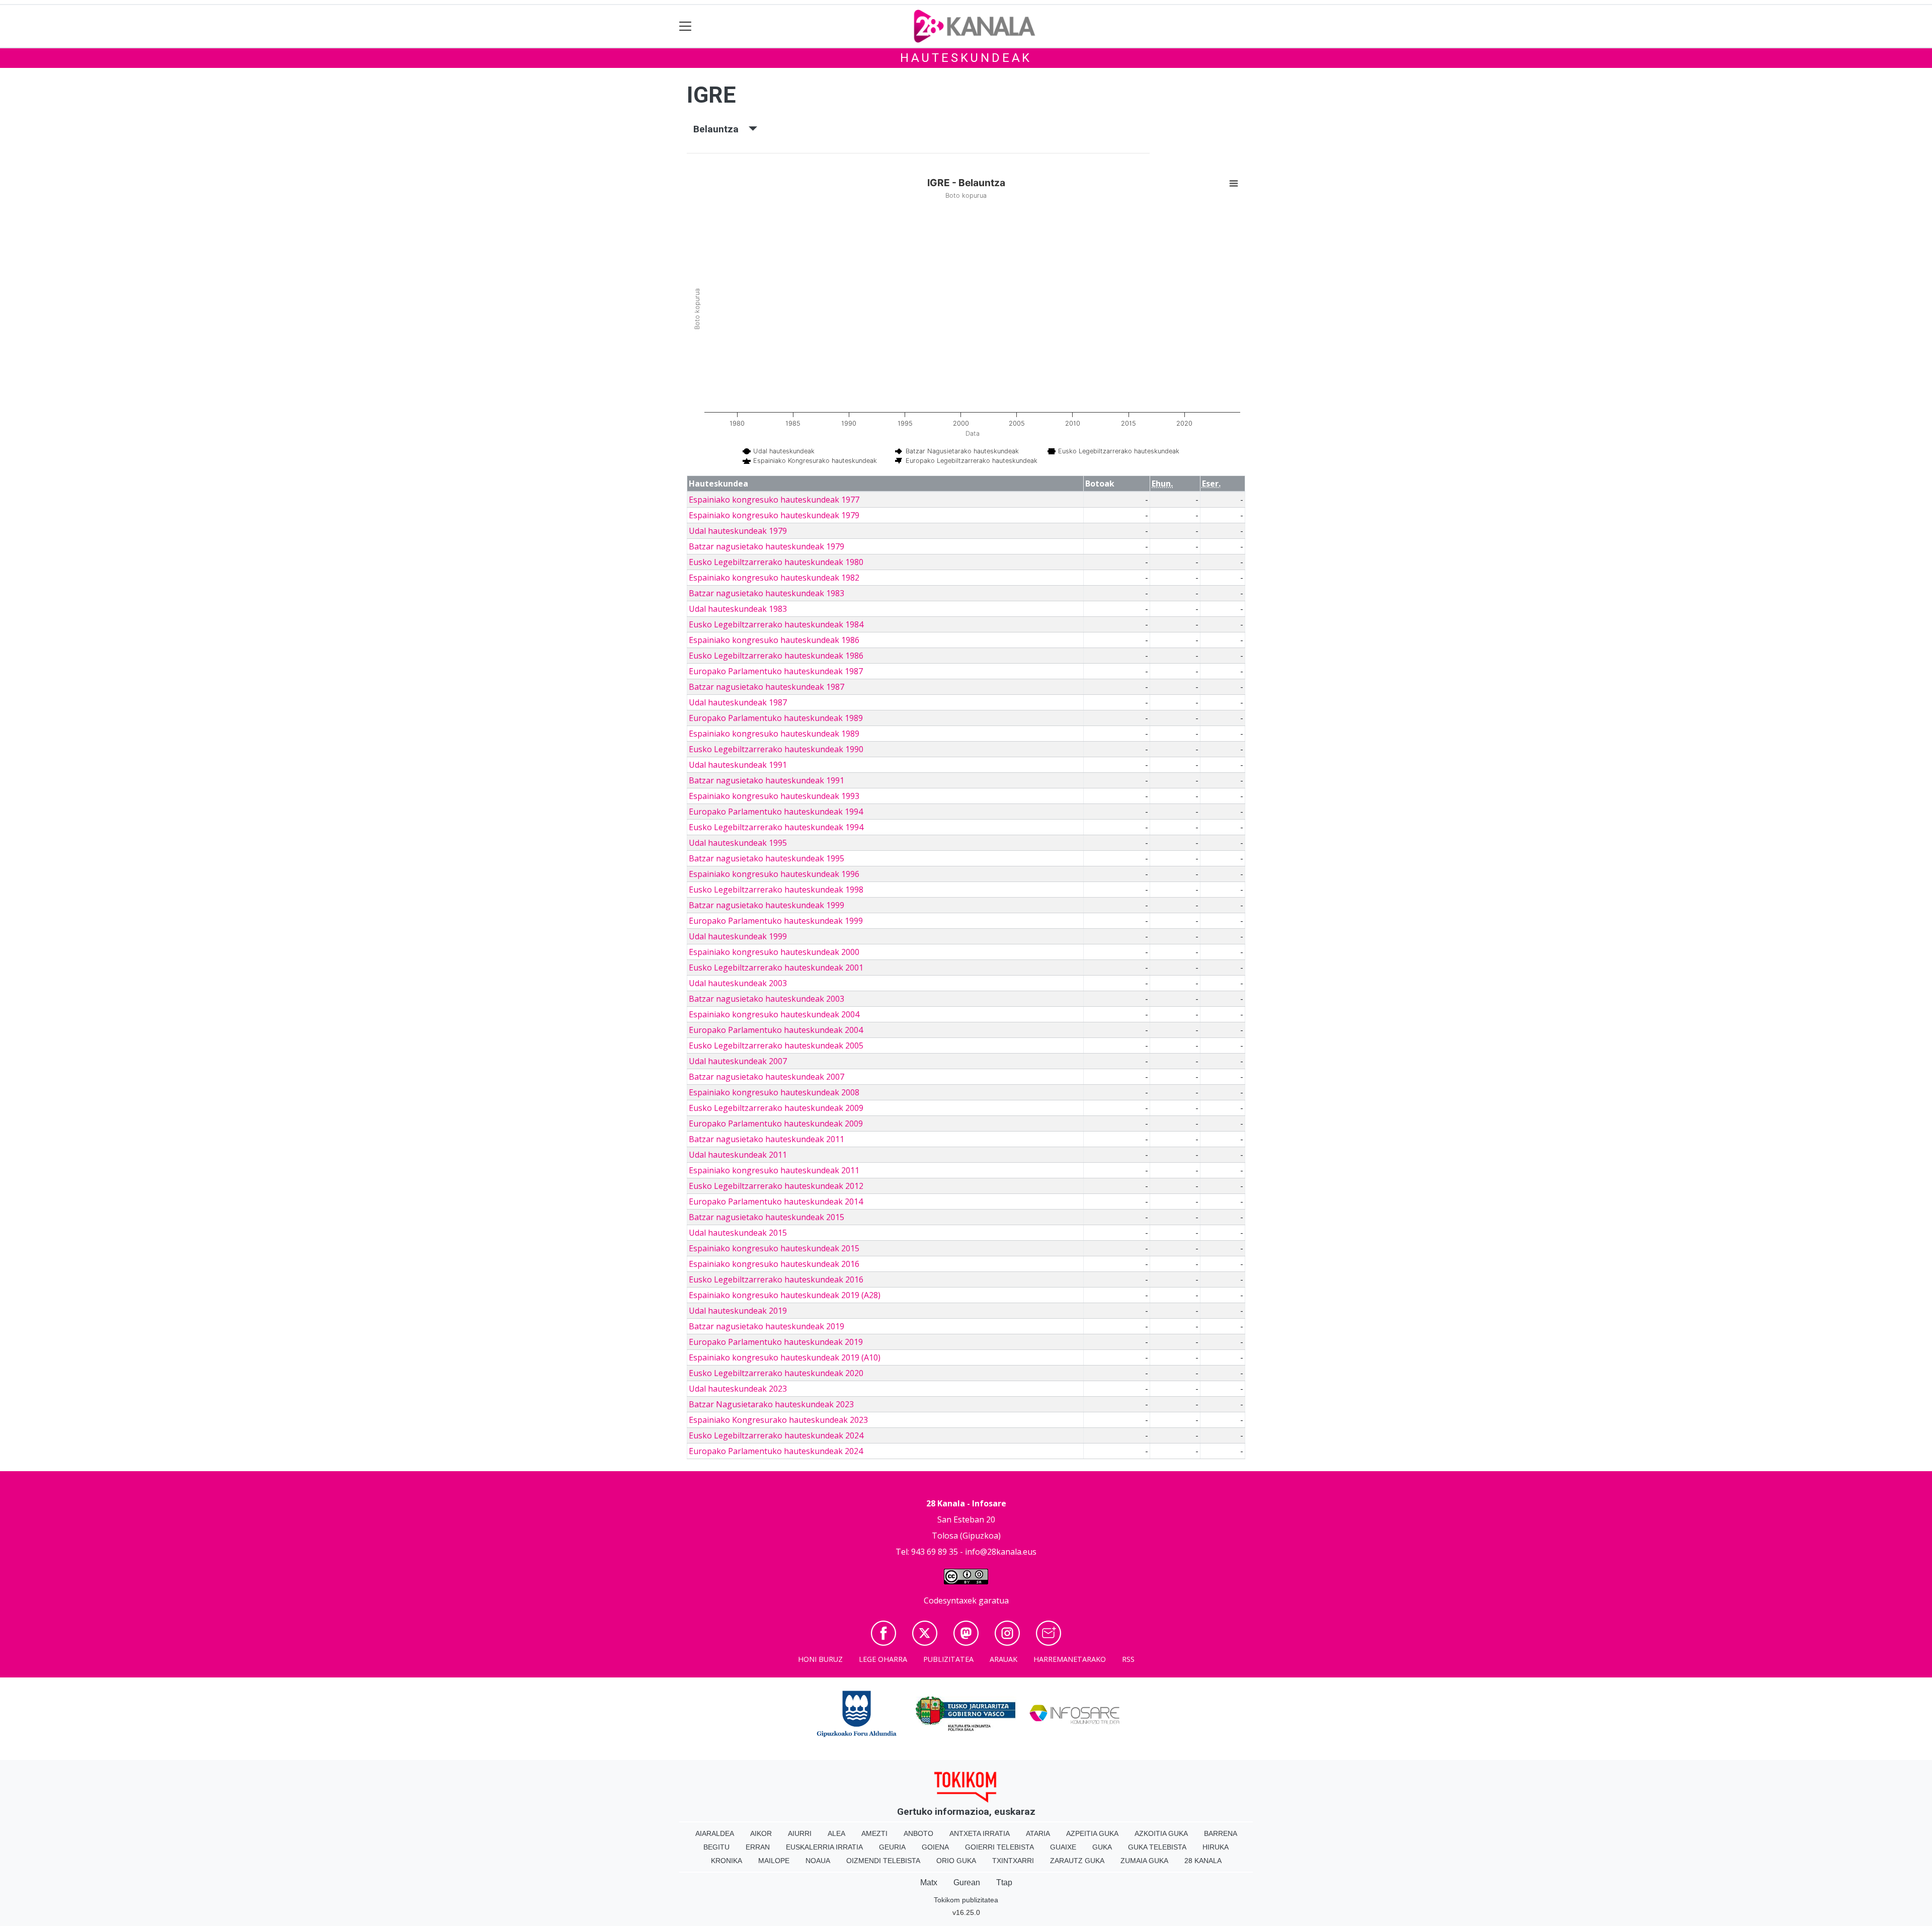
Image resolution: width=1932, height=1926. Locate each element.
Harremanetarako (1070, 1659)
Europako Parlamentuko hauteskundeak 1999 (776, 921)
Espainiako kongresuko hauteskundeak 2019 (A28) (785, 1295)
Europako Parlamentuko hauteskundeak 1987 (776, 671)
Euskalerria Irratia (824, 1847)
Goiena (935, 1847)
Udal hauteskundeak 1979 (738, 531)
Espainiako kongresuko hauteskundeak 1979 (774, 515)
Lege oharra (883, 1659)
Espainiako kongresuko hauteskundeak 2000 (774, 952)
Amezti (874, 1833)
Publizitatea (948, 1659)
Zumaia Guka (1144, 1861)
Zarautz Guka (1077, 1861)
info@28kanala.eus (1001, 1552)
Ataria (1038, 1833)
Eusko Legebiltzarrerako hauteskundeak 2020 (776, 1373)
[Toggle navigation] (686, 26)
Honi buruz (820, 1659)
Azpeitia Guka (1092, 1833)
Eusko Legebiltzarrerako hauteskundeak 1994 (776, 827)
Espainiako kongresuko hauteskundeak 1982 (774, 578)
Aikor (761, 1833)
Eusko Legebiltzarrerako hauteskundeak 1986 (776, 656)
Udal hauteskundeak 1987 (738, 702)
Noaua (818, 1861)
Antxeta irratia (980, 1833)
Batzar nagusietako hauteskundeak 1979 (767, 546)
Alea (836, 1833)
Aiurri (800, 1833)
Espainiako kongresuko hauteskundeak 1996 (774, 874)
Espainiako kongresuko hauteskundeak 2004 (774, 1014)
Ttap (1004, 1882)
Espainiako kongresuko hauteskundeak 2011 (774, 1170)
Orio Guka (956, 1861)
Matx (929, 1882)
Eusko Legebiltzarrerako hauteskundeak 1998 (776, 890)
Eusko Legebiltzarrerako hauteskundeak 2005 (776, 1046)
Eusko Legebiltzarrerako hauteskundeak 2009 (776, 1108)
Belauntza (721, 129)
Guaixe (1063, 1847)
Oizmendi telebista (883, 1861)
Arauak (1003, 1659)
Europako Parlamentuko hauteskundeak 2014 (776, 1201)
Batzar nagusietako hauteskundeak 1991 (767, 780)
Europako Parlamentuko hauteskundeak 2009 (776, 1123)
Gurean (967, 1882)
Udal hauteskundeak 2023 (738, 1389)
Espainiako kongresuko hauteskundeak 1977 (774, 500)
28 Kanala (1203, 1861)
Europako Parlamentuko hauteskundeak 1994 (776, 812)
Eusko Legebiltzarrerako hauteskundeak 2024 (776, 1435)
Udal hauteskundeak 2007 (738, 1061)
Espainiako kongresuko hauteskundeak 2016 (774, 1264)
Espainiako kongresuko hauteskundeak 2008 (774, 1092)
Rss (1128, 1659)
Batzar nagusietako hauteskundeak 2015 (767, 1217)
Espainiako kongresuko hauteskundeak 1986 (774, 640)
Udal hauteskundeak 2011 (738, 1155)
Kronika (727, 1861)
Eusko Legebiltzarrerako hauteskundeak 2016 (776, 1279)
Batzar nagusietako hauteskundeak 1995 (767, 858)
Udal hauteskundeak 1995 (738, 843)
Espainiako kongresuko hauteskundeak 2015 (774, 1248)
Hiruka (1216, 1847)
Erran (758, 1847)
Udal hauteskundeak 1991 (738, 765)
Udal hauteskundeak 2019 (738, 1311)
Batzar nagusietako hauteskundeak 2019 (767, 1326)
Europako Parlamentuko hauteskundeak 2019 (776, 1342)
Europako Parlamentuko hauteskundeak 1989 (776, 718)
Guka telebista (1157, 1847)
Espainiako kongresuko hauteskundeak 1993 (774, 796)
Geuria (892, 1847)
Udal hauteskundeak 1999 (738, 936)
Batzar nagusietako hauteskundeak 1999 (767, 905)
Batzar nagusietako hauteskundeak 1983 (767, 593)
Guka (1102, 1847)
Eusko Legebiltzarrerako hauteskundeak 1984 (776, 624)
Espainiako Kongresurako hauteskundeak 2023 (778, 1420)
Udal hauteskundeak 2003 (738, 983)
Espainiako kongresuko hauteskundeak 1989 (774, 734)
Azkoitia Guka (1161, 1833)
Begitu (716, 1847)
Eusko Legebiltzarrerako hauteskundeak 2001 (776, 968)
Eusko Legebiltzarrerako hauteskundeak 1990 (776, 749)
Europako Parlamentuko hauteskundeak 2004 (776, 1030)
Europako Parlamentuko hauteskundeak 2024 (776, 1451)
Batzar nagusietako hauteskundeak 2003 (767, 999)
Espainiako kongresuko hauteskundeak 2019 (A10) (785, 1357)
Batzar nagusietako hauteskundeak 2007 (767, 1077)
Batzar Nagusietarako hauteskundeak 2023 (771, 1404)
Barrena (1221, 1833)
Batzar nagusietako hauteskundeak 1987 (767, 687)
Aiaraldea (715, 1833)
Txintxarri (1013, 1861)
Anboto (918, 1833)
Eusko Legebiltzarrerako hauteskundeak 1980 (776, 562)
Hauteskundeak (966, 58)
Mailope (774, 1861)
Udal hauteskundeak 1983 (738, 609)
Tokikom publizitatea (966, 1900)
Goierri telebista (999, 1847)
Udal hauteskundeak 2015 (738, 1233)
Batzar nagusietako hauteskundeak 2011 (767, 1139)
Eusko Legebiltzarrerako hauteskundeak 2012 (776, 1186)
